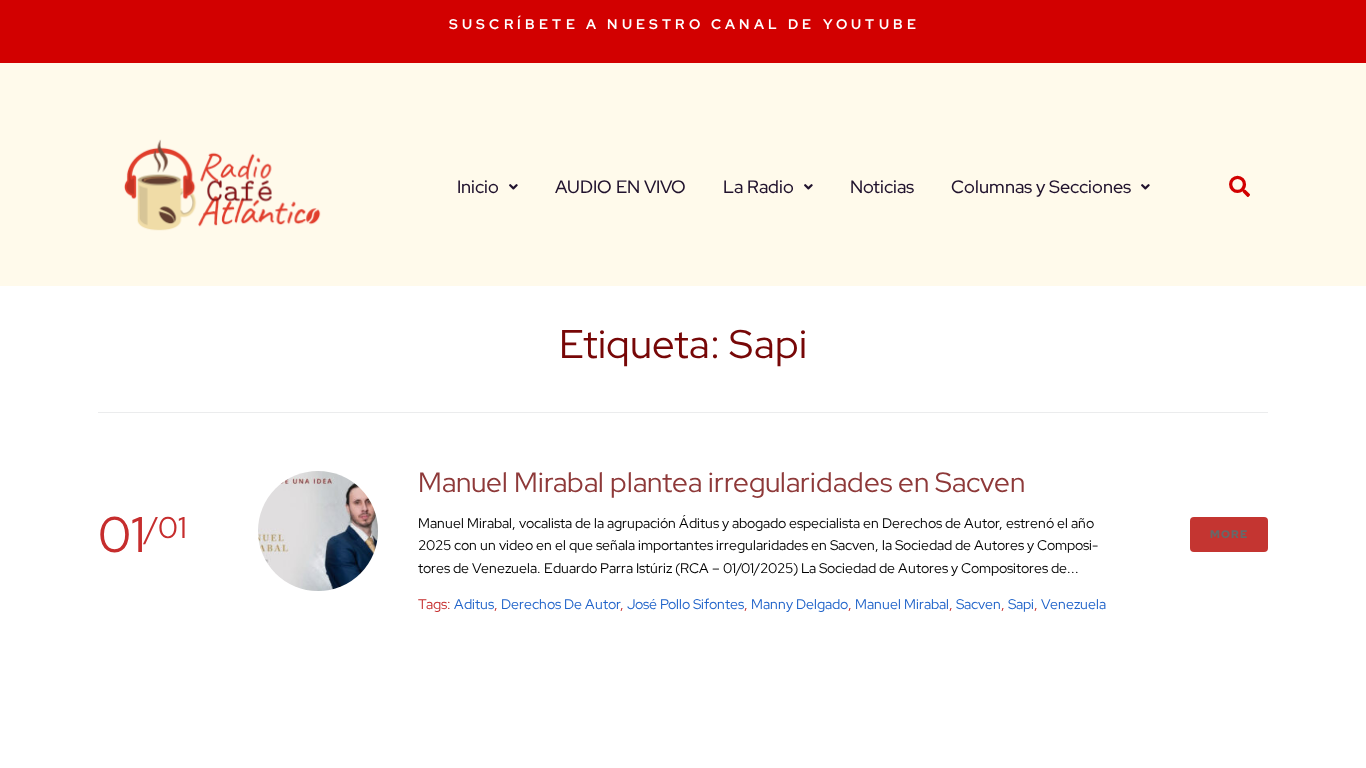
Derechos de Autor (560, 604)
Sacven (978, 604)
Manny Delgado (799, 604)
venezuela (1073, 604)
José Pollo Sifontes (685, 604)
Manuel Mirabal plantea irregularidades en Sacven (721, 482)
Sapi (1021, 604)
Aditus (474, 604)
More (1229, 534)
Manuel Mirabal (902, 604)
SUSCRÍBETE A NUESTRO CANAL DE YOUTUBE (684, 24)
